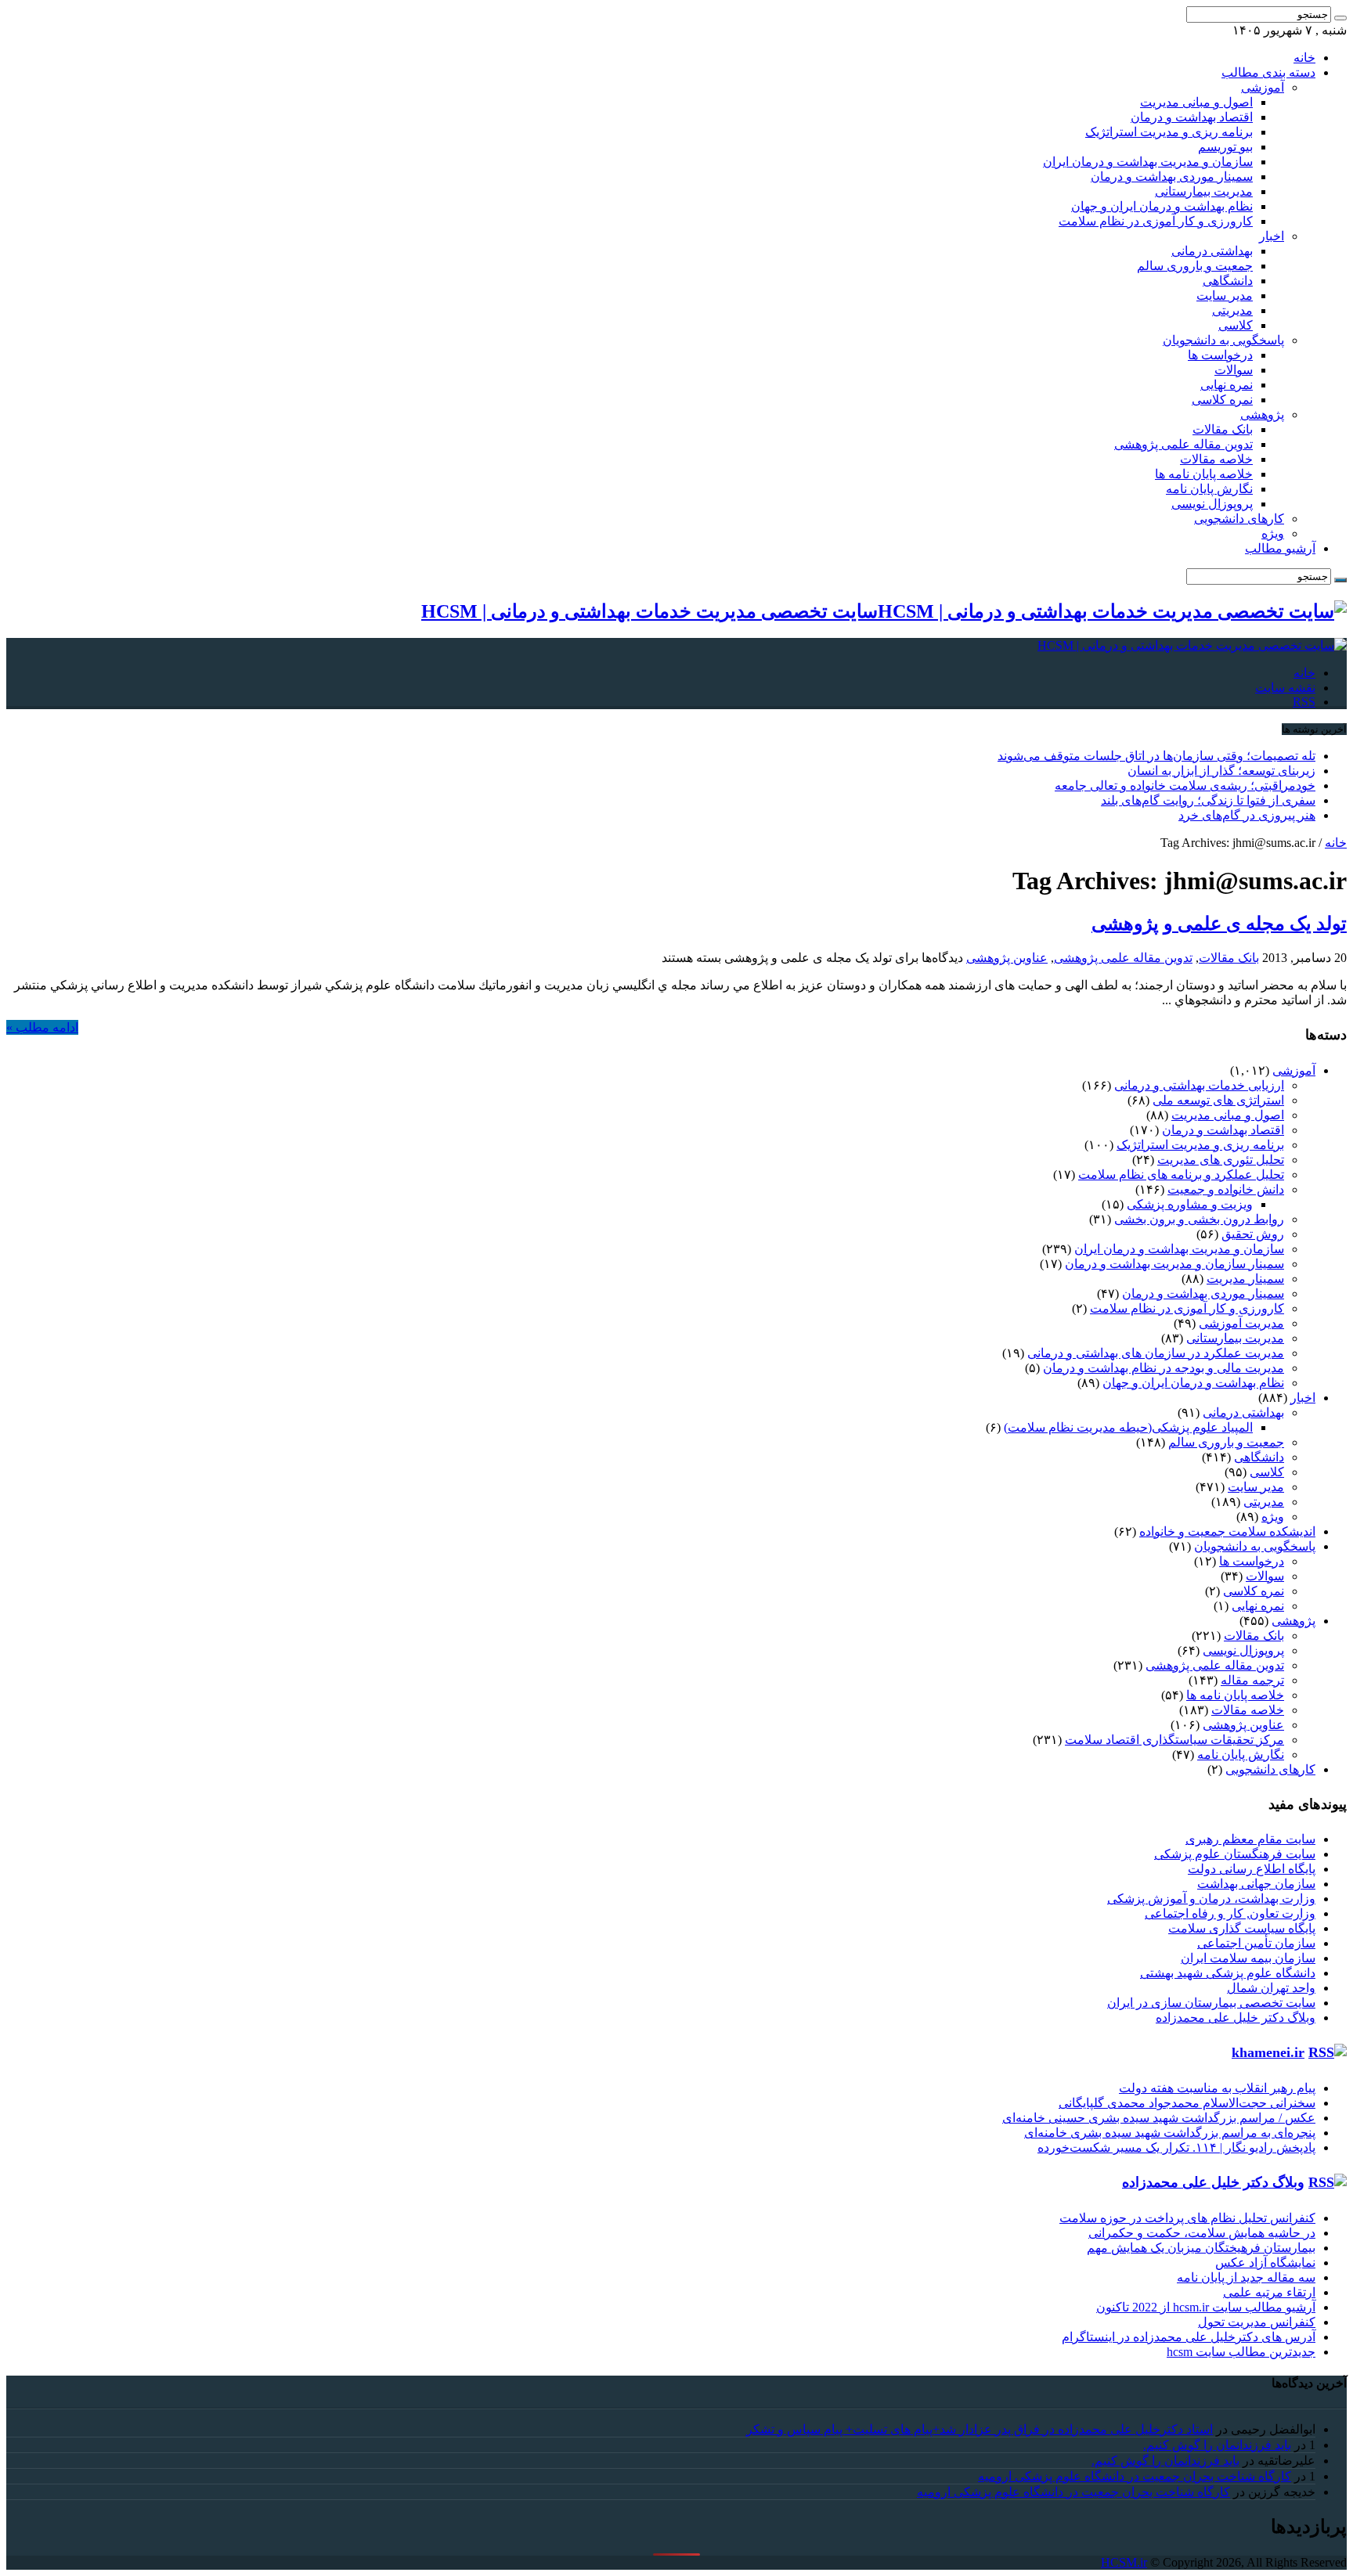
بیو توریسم (1225, 147)
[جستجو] (1340, 18)
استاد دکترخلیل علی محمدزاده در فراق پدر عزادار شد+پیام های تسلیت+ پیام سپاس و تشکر (980, 2429)
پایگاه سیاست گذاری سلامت (1242, 1928)
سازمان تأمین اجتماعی (1256, 1943)
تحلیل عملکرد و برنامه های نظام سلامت (1181, 1175)
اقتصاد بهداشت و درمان (1192, 117)
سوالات (1234, 370)
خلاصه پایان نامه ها (1204, 474)
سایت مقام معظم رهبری (1250, 1839)
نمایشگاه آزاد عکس (1265, 2263)
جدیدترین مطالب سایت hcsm (1241, 2352)
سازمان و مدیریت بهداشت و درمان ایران (1148, 162)
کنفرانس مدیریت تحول (1257, 2322)
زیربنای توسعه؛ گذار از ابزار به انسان (1221, 771)
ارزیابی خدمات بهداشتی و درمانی (1199, 1085)
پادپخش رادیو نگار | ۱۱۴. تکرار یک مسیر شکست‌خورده (1176, 2147)
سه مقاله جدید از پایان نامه (1246, 2277)
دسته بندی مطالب (1268, 72)
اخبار (1272, 236)
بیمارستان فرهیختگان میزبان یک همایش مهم (1201, 2248)
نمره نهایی (1227, 385)
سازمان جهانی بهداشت (1256, 1884)
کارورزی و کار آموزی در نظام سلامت (1156, 221)
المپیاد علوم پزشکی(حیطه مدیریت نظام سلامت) (1128, 1427)
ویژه (1273, 533)
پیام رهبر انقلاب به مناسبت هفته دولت (1217, 2088)
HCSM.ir (1124, 2562)
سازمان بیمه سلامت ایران (1248, 1958)
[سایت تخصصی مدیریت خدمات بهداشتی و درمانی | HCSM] (1192, 645)
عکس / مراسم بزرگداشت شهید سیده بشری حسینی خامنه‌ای (1159, 2118)
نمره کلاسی (1222, 400)
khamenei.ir (1268, 2052)
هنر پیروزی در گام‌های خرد (1247, 815)
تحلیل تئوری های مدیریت (1221, 1160)
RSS (1304, 702)
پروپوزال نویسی (1212, 504)
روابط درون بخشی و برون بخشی (1199, 1219)
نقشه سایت (1285, 688)
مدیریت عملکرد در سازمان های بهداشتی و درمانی (1156, 1353)
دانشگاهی (1228, 281)
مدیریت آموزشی (1241, 1323)
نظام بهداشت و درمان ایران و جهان (1162, 206)
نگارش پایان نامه (1209, 489)
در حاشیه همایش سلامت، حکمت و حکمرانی (1202, 2233)
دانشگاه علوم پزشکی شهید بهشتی (1228, 1973)
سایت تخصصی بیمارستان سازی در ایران (1211, 2003)
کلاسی (1236, 325)
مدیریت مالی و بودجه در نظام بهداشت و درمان (1164, 1368)
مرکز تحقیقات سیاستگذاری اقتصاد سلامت (1174, 1740)
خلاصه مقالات (1216, 459)
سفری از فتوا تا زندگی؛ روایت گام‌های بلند (1208, 800)
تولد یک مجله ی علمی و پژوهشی (1219, 924)
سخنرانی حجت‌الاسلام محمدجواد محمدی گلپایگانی (1187, 2103)
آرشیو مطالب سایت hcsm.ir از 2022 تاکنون (1206, 2307)
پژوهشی (1262, 414)
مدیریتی (1232, 310)
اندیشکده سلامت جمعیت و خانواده (1227, 1531)
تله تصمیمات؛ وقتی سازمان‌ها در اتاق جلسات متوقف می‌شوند (1156, 756)
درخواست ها (1220, 355)
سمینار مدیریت (1245, 1279)
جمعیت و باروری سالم (1195, 266)
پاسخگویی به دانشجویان (1223, 340)
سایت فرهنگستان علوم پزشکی (1235, 1854)
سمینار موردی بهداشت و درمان (1172, 177)
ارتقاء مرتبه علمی (1269, 2292)
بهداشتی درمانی (1212, 251)
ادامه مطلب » (42, 1027)
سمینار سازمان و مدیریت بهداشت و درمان (1174, 1264)
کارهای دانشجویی (1239, 519)
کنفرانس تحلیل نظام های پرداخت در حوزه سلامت (1187, 2218)
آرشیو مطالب (1280, 548)
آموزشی (1263, 87)
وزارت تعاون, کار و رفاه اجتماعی (1230, 1913)
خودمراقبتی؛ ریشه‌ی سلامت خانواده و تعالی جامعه (1185, 785)
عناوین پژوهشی (1007, 958)
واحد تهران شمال (1271, 1988)
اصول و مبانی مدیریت (1196, 102)
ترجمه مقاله (1252, 1680)
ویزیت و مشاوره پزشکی (1190, 1204)
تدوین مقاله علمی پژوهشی (1183, 444)
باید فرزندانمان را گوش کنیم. (1217, 2445)
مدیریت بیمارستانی (1204, 191)
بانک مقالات (1223, 429)
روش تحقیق (1253, 1234)
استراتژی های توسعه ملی (1218, 1100)
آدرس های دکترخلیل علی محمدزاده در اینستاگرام (1189, 2337)
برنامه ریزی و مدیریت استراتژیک (1169, 132)
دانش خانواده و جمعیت (1226, 1189)
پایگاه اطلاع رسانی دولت (1252, 1869)
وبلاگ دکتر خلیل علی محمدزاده (1236, 2018)
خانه (1304, 58)
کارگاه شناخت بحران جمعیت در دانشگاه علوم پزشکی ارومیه (1135, 2476)
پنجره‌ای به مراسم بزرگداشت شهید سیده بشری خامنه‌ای (1170, 2133)
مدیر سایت (1225, 295)
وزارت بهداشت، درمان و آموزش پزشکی (1211, 1899)
